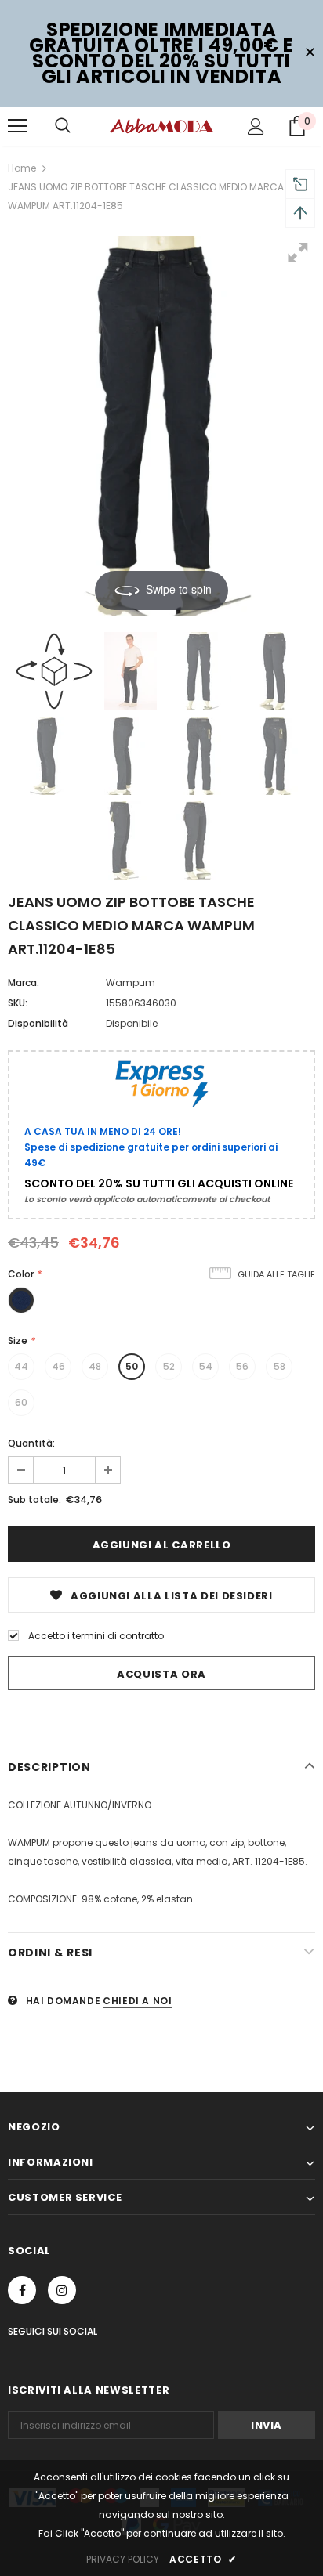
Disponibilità (38, 1023)
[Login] (256, 126)
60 (21, 1402)
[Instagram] (62, 2290)
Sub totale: (34, 1499)
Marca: (24, 983)
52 (169, 1366)
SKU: (18, 1003)
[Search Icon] (63, 126)
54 (206, 1366)
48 (95, 1366)
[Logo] (161, 125)
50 (132, 1366)
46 (58, 1366)
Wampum (131, 983)
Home (22, 168)
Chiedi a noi (137, 2001)
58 (279, 1366)
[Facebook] (22, 2290)
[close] (310, 53)
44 (21, 1366)
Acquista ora (161, 1674)
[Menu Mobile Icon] (17, 126)
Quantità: (31, 1443)
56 (242, 1366)
